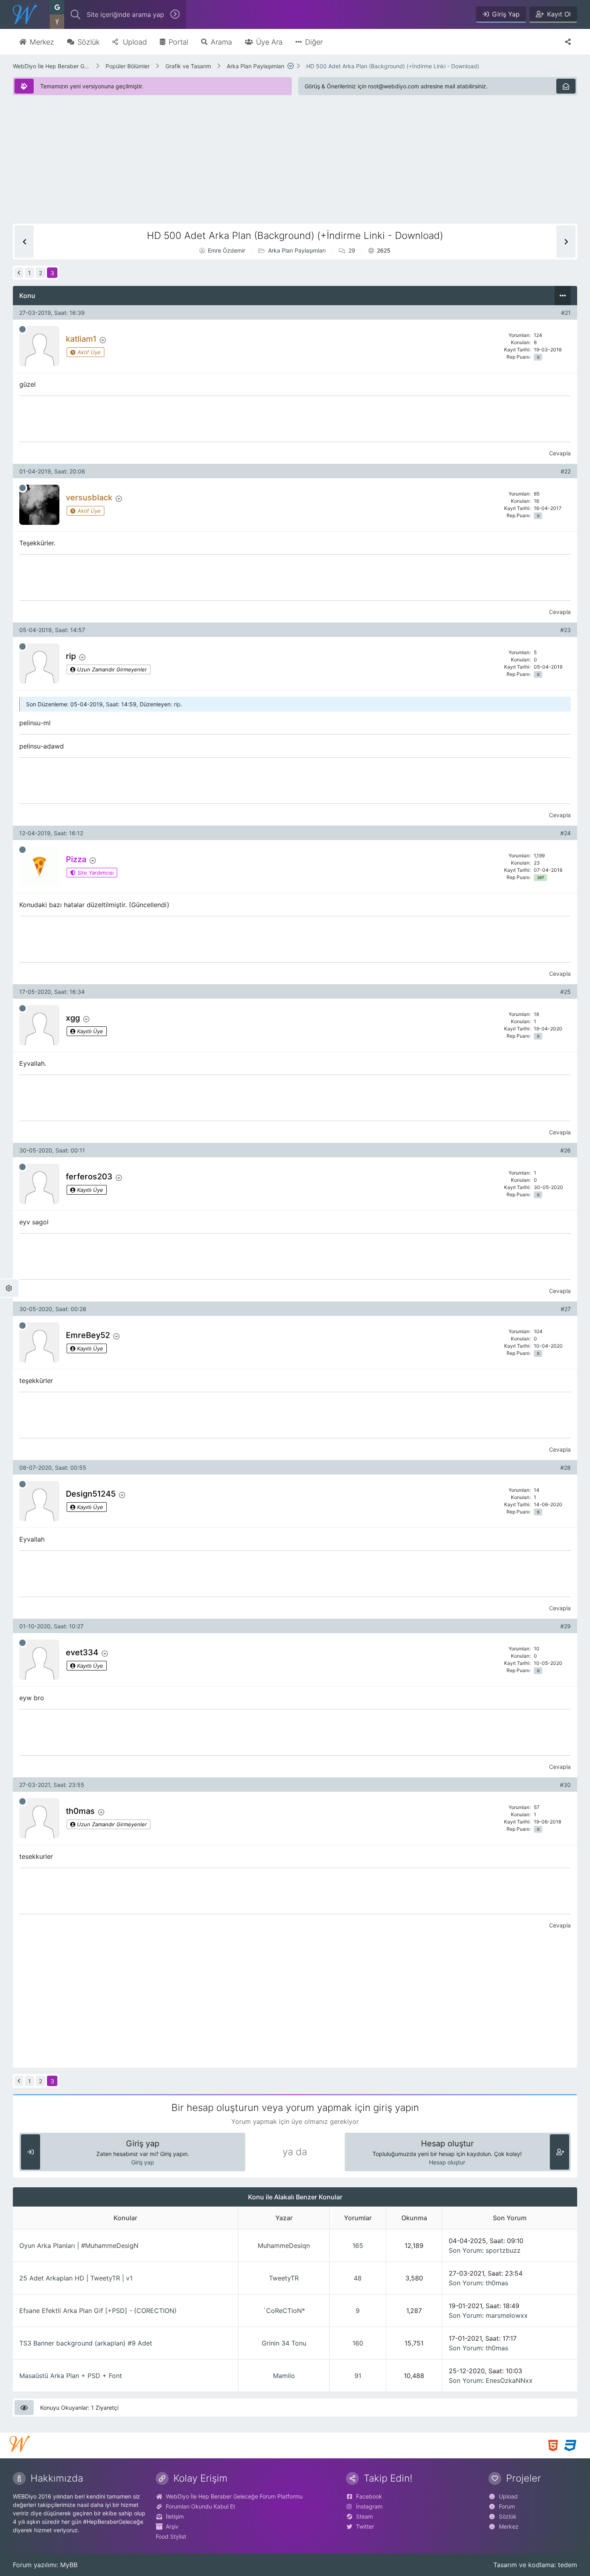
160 (358, 2343)
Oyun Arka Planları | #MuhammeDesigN (79, 2246)
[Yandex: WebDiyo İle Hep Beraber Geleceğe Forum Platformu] (57, 22)
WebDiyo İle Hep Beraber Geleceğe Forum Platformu (51, 66)
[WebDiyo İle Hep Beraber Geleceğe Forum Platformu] (25, 14)
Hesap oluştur (447, 2162)
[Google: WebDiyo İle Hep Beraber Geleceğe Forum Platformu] (57, 7)
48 (358, 2278)
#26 (566, 1150)
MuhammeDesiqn (284, 2246)
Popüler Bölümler (128, 66)
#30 (565, 1785)
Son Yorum (465, 2250)
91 (358, 2376)
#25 (566, 992)
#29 (566, 1626)
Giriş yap (143, 2162)
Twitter (365, 2526)
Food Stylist (171, 2536)
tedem (568, 2565)
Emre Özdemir (227, 250)
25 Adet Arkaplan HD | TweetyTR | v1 (76, 2278)
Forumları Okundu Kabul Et (200, 2506)
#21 (566, 313)
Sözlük (508, 2516)
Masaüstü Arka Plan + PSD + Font (71, 2376)
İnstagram (369, 2506)
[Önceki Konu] (24, 242)
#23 (566, 630)
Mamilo (284, 2376)
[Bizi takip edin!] (568, 42)
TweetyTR (284, 2278)
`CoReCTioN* (284, 2311)
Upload (508, 2496)
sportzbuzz (503, 2250)
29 (352, 250)
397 (541, 878)
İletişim (175, 2516)
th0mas (497, 2283)
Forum (507, 2506)
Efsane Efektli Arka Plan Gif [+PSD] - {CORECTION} (98, 2311)
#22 (566, 471)
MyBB (69, 2565)
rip (177, 704)
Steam (364, 2516)
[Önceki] (19, 273)
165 (358, 2246)
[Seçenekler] (563, 296)
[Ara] (175, 14)
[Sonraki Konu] (566, 242)
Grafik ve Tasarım (188, 66)
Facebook (369, 2496)
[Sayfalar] (291, 66)
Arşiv (172, 2526)
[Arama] (75, 14)
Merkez (509, 2526)
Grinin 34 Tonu (284, 2343)
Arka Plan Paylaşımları (255, 66)
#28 (566, 1467)
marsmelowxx (507, 2315)
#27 (566, 1309)
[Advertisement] (254, 167)
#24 (566, 833)
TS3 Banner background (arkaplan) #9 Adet (86, 2343)
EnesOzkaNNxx (509, 2380)
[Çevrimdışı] (22, 329)
